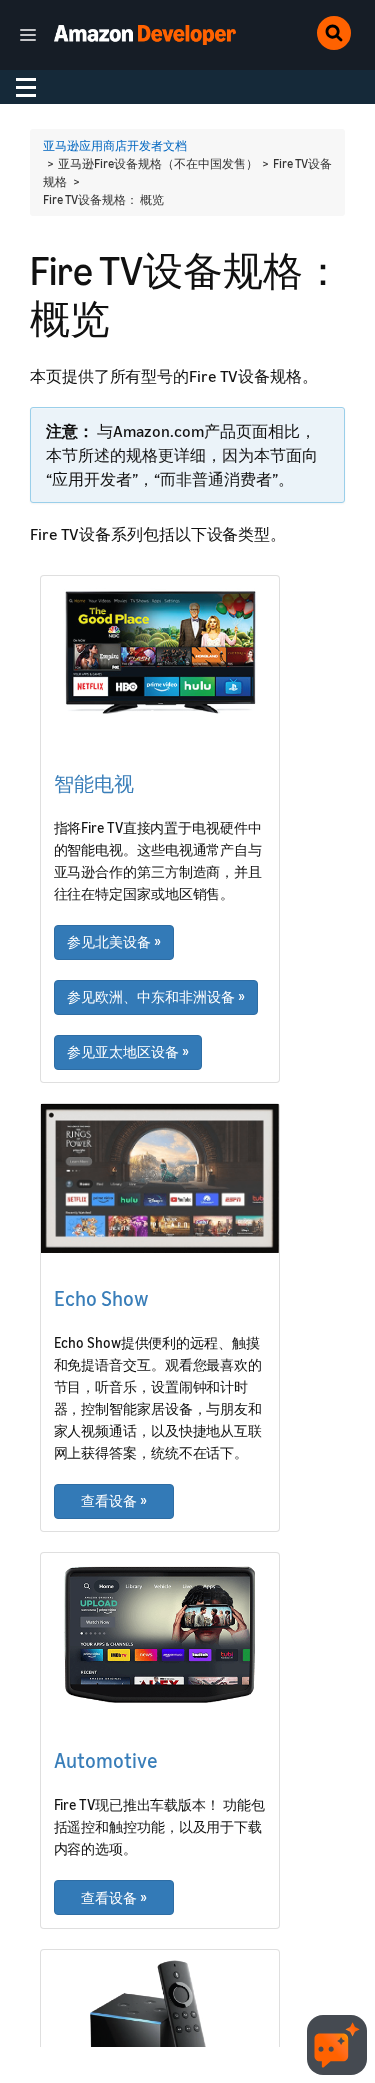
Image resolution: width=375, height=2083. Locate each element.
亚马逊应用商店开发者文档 (115, 145)
